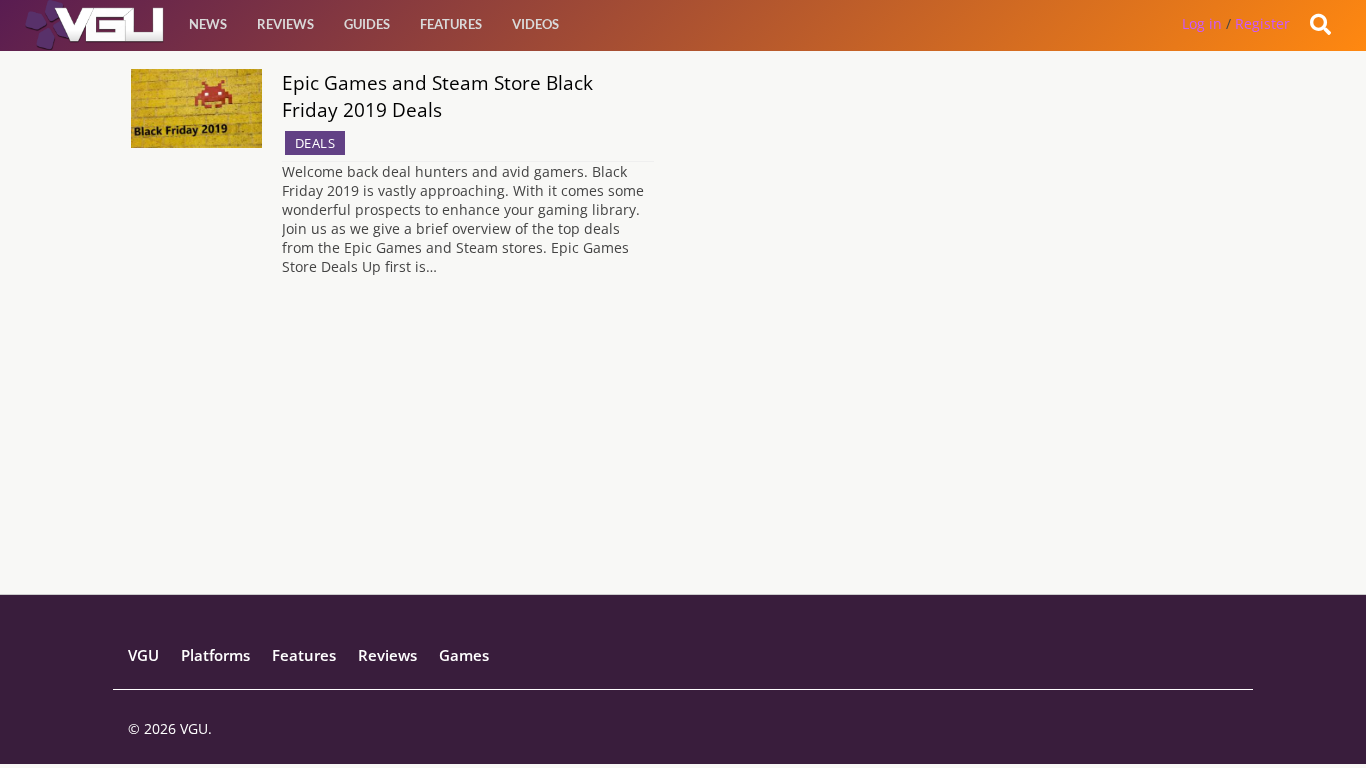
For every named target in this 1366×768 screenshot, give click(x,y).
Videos (535, 24)
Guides (367, 24)
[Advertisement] (683, 454)
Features (451, 24)
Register (1262, 23)
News (208, 24)
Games (464, 655)
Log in (1202, 23)
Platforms (215, 655)
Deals (315, 143)
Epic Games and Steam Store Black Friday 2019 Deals (437, 96)
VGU (143, 655)
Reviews (285, 24)
